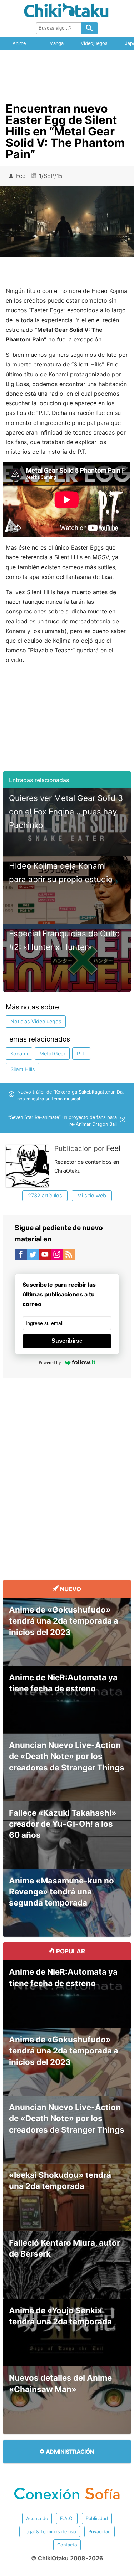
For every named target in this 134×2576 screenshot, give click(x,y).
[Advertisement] (67, 74)
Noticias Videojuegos (36, 1021)
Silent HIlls (23, 1069)
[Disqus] (67, 1473)
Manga (56, 43)
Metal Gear (52, 1053)
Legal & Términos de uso (50, 2532)
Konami (19, 1053)
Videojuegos (94, 43)
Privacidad (100, 2532)
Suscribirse (67, 1341)
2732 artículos (45, 1195)
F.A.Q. (67, 2518)
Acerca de (37, 2518)
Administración (69, 2452)
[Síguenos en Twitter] (33, 1256)
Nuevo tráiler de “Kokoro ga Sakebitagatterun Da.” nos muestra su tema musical (71, 1095)
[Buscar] (89, 28)
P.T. (81, 1053)
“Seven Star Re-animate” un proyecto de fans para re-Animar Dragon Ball (63, 1121)
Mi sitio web (92, 1195)
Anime (19, 43)
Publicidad (97, 2518)
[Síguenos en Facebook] (21, 1256)
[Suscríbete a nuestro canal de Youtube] (45, 1256)
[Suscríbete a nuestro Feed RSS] (69, 1256)
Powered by (50, 1362)
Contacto (67, 2545)
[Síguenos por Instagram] (57, 1256)
